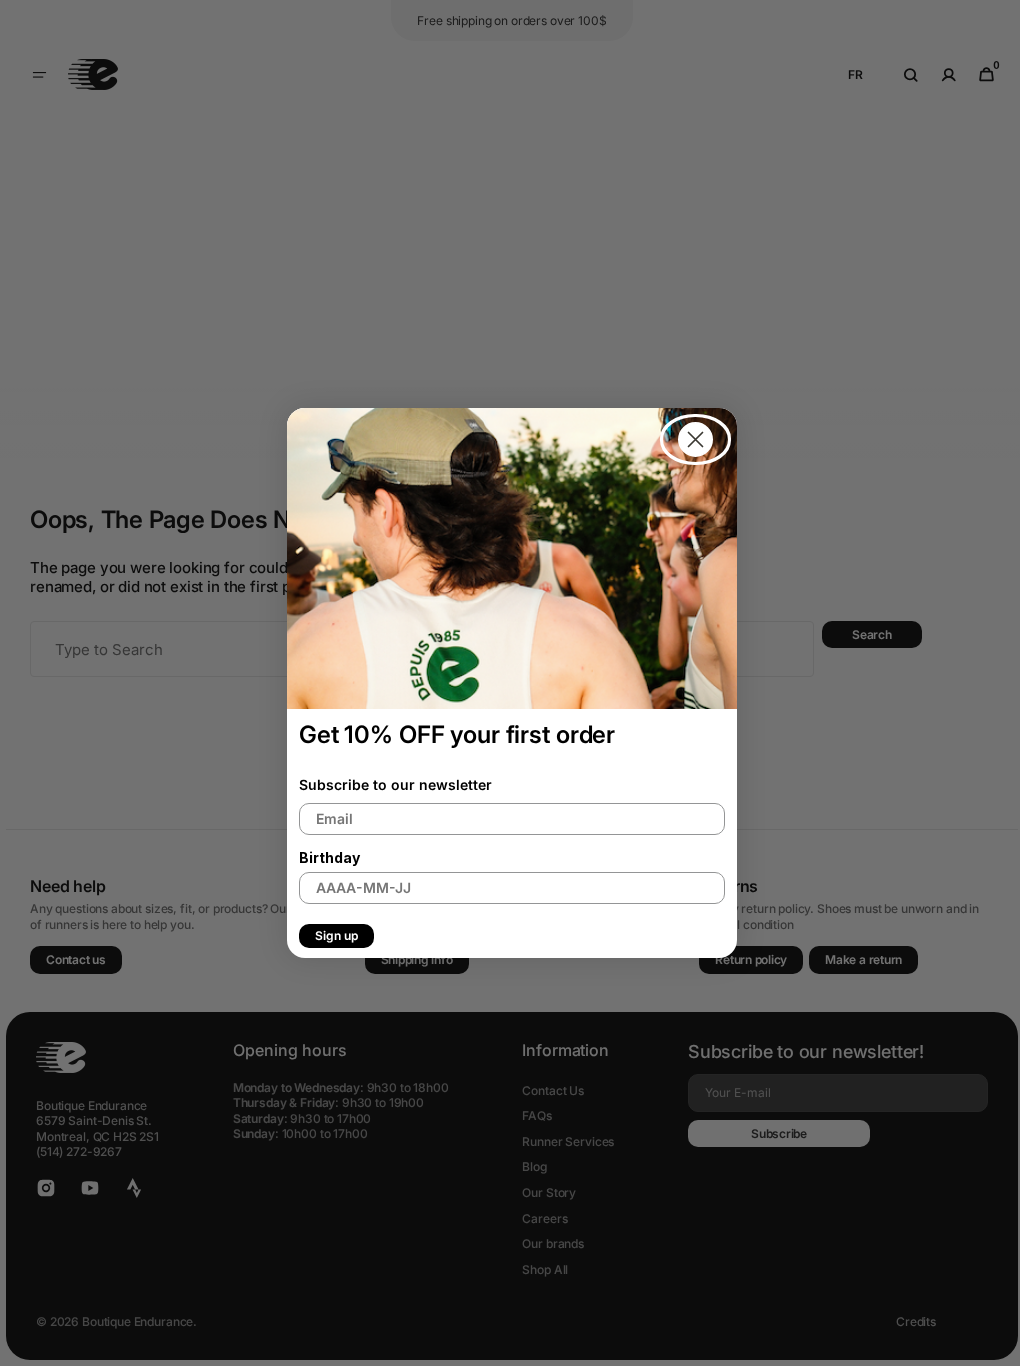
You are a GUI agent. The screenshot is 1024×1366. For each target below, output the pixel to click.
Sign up (329, 935)
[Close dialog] (688, 439)
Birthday (322, 857)
